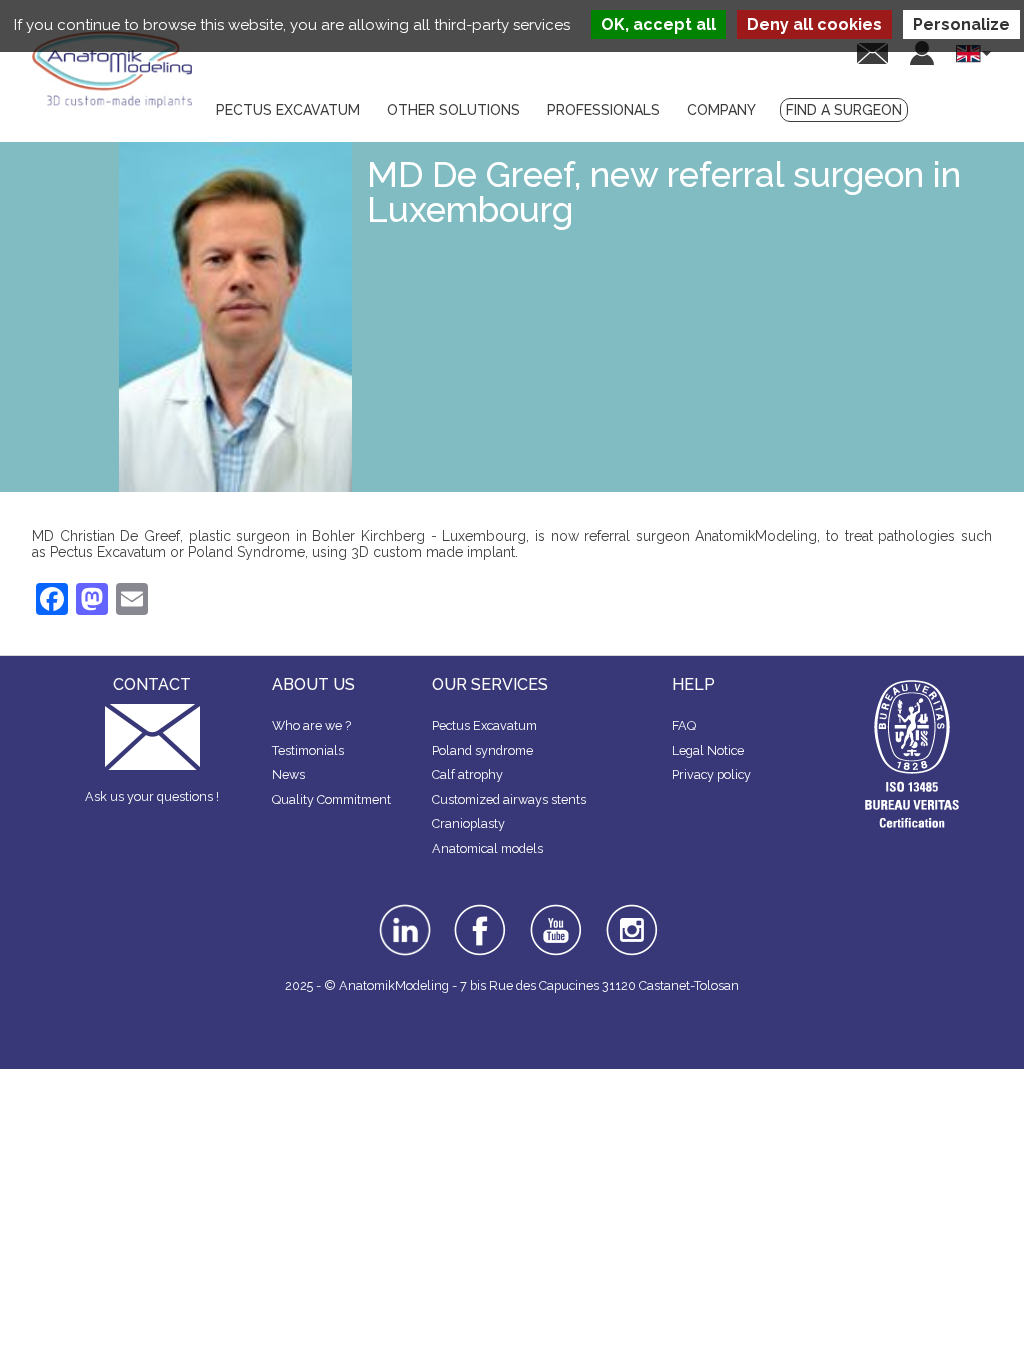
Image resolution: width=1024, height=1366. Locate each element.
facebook (480, 911)
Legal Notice (708, 750)
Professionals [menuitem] (603, 110)
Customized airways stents (509, 799)
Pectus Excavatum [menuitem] (288, 110)
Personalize (961, 24)
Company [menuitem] (721, 110)
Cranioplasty (468, 823)
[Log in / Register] (922, 53)
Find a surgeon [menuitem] (844, 110)
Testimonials (308, 750)
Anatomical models (487, 848)
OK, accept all (658, 24)
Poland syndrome (482, 750)
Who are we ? (311, 725)
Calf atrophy (467, 774)
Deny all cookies (814, 24)
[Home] (112, 69)
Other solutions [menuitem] (453, 110)
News (288, 774)
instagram (629, 918)
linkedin (402, 911)
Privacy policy (711, 774)
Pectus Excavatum (484, 725)
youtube (554, 911)
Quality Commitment (331, 799)
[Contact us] (872, 52)
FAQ (684, 725)
